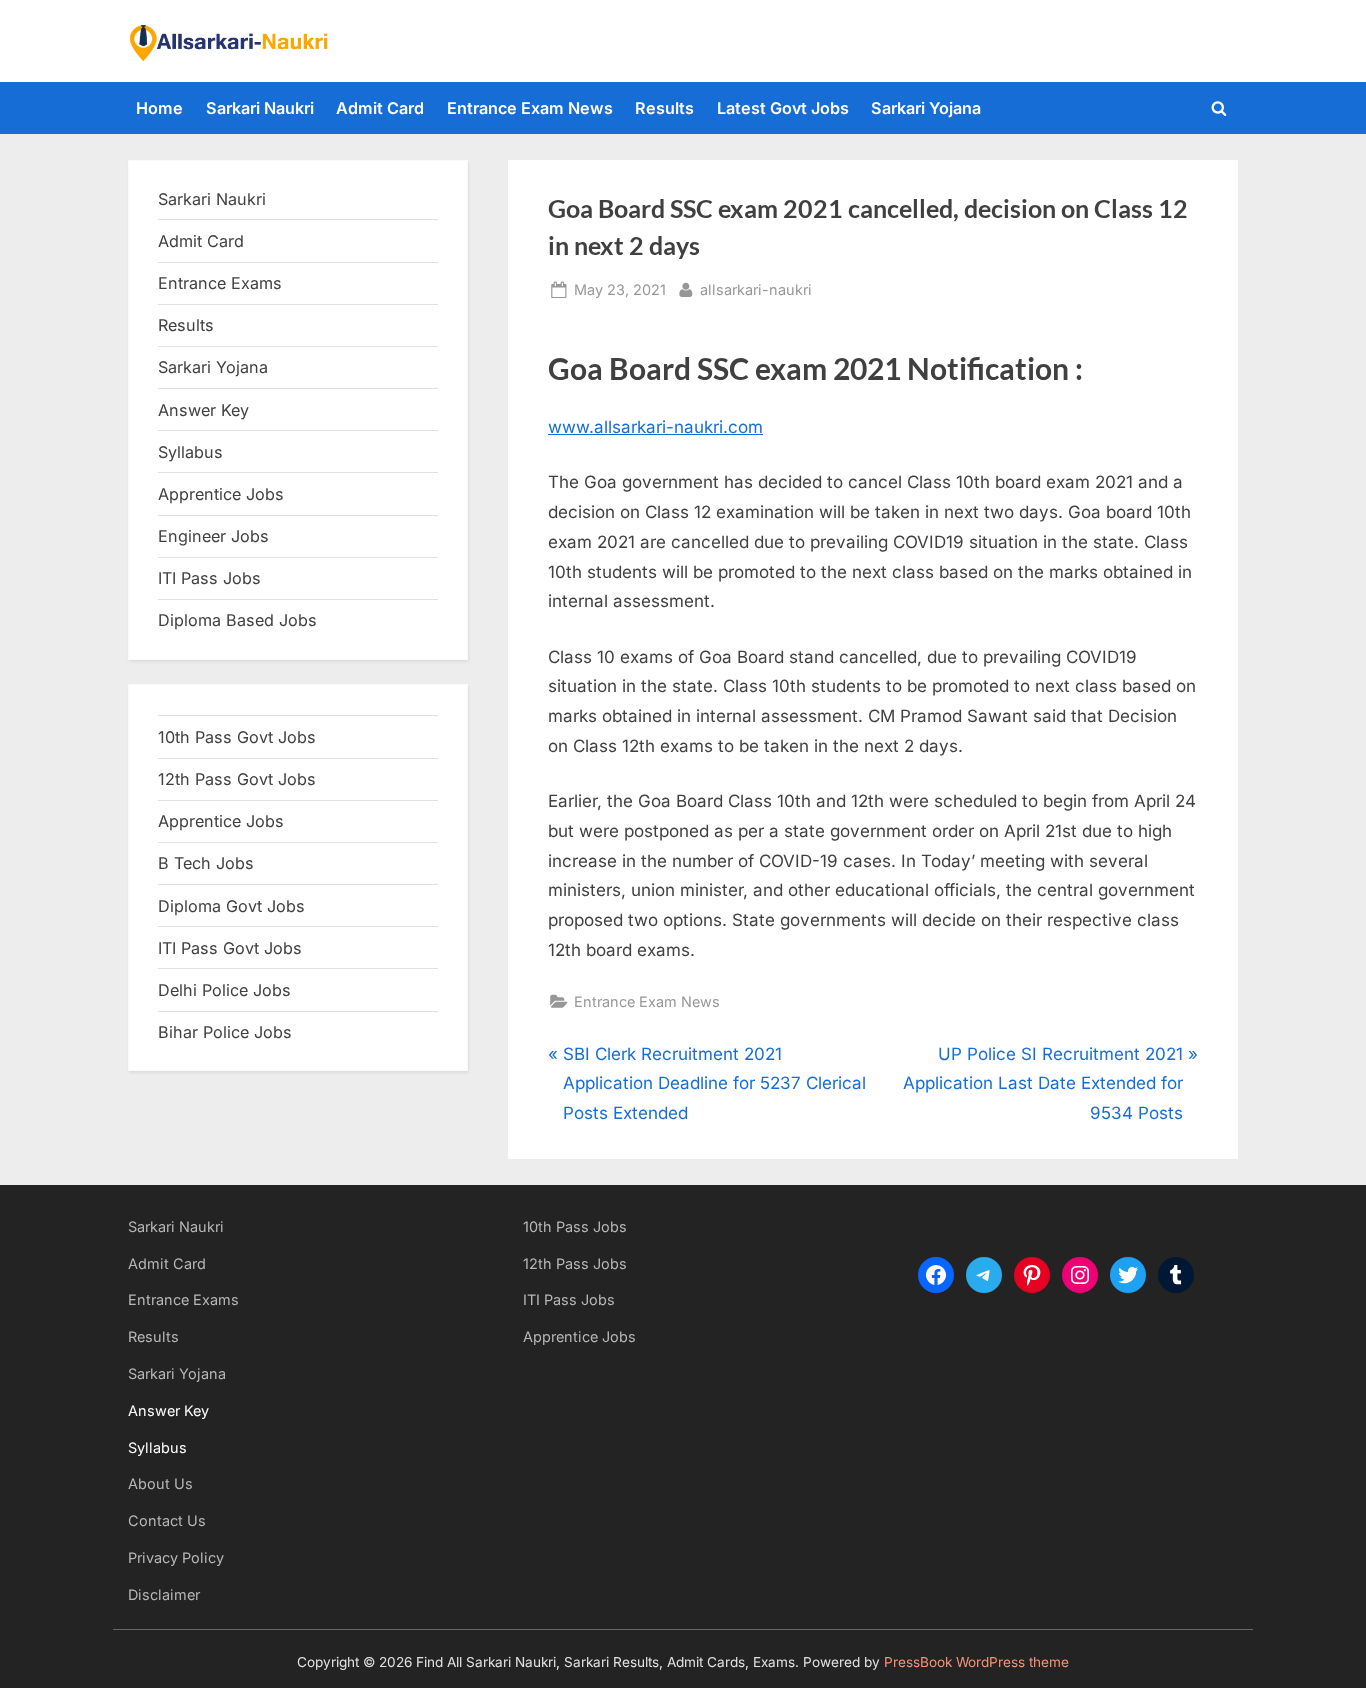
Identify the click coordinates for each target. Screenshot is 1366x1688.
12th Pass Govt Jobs (237, 779)
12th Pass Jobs (575, 1263)
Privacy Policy (176, 1557)
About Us (160, 1483)
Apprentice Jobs (221, 494)
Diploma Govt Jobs (231, 906)
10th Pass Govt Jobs (237, 737)
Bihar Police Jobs (225, 1032)
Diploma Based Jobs (237, 620)
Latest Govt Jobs (783, 108)
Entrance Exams (183, 1299)
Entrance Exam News (530, 108)
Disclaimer (164, 1594)
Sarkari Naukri (260, 108)
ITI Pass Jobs (209, 578)
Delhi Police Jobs (224, 990)
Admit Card (380, 108)
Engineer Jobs (213, 536)
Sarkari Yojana (926, 108)
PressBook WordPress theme (976, 1662)
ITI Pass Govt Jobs (230, 948)
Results (664, 108)
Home (159, 108)
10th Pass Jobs (575, 1226)
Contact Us (167, 1520)
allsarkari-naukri (756, 289)
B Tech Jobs (206, 863)
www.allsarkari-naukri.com (655, 427)
